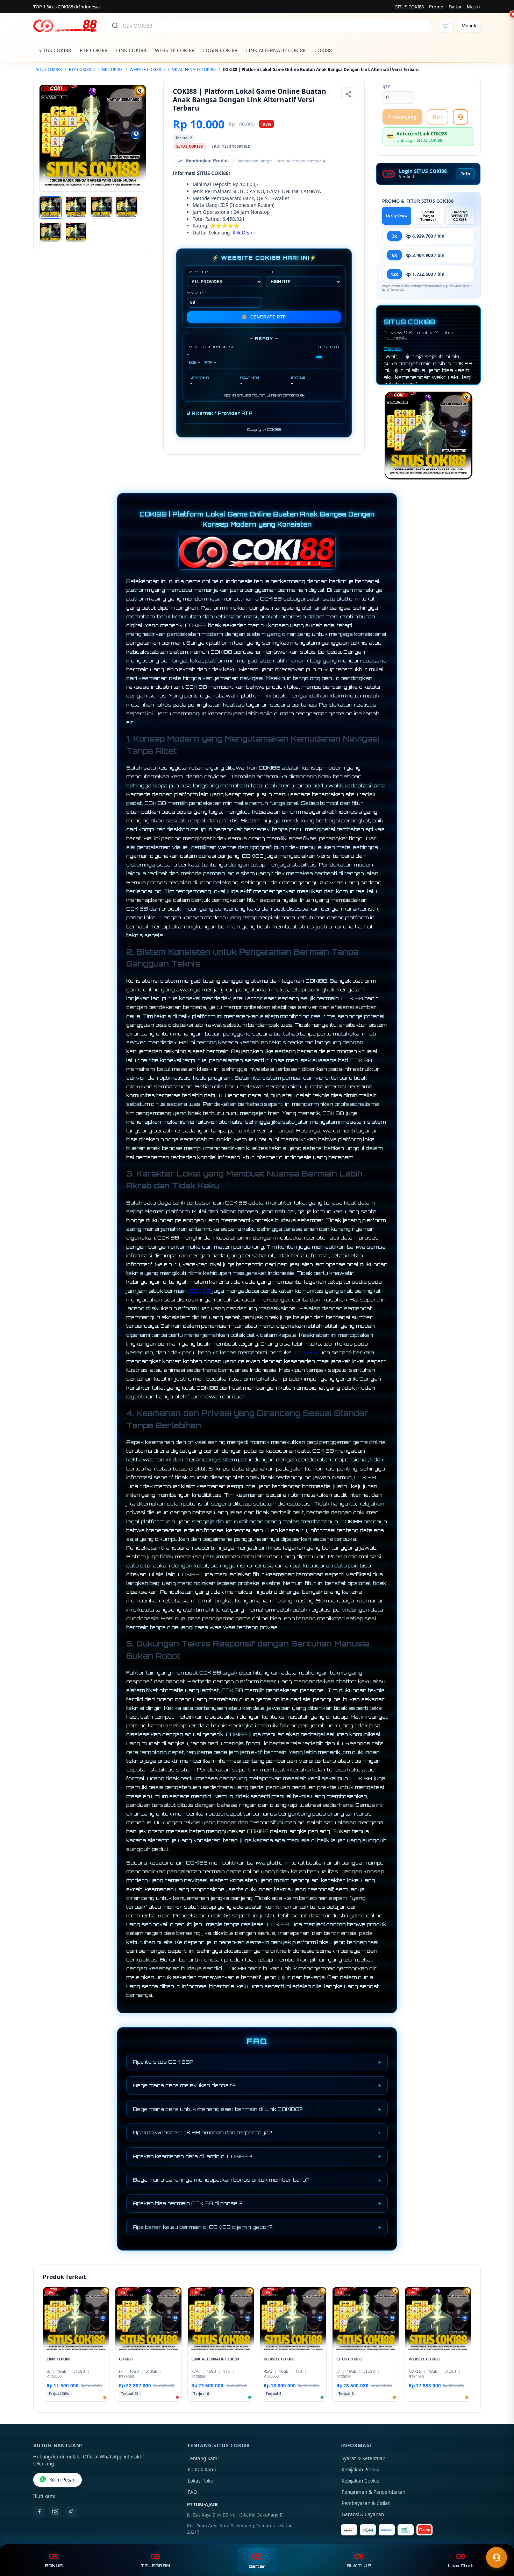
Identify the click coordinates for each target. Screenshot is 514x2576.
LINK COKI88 (131, 50)
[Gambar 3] (101, 208)
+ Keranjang (402, 117)
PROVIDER (197, 272)
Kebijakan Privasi (360, 2470)
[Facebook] (39, 2512)
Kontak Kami (202, 2470)
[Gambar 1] (50, 208)
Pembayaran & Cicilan (366, 2503)
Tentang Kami (203, 2458)
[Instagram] (55, 2512)
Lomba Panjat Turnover (428, 216)
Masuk (474, 7)
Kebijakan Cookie (360, 2481)
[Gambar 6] (76, 233)
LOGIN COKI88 (220, 50)
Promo (436, 7)
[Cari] (115, 26)
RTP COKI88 (94, 50)
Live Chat (460, 2566)
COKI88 (323, 50)
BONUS (54, 2566)
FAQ (192, 2492)
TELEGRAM (155, 2566)
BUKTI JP (359, 2566)
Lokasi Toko (201, 2481)
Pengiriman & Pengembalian (373, 2492)
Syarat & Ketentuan (363, 2458)
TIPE (270, 272)
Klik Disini (244, 233)
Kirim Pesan (62, 2480)
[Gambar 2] (76, 208)
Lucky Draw (397, 216)
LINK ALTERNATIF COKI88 (276, 50)
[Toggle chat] (497, 2557)
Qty (386, 87)
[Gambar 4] (127, 208)
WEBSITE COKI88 (175, 50)
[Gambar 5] (50, 233)
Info (466, 174)
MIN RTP (195, 293)
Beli (437, 117)
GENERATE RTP (264, 317)
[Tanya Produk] (461, 117)
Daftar (455, 7)
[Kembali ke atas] (499, 2540)
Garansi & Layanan (363, 2514)
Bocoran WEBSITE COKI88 (460, 216)
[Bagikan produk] (348, 94)
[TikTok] (71, 2512)
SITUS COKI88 (409, 7)
